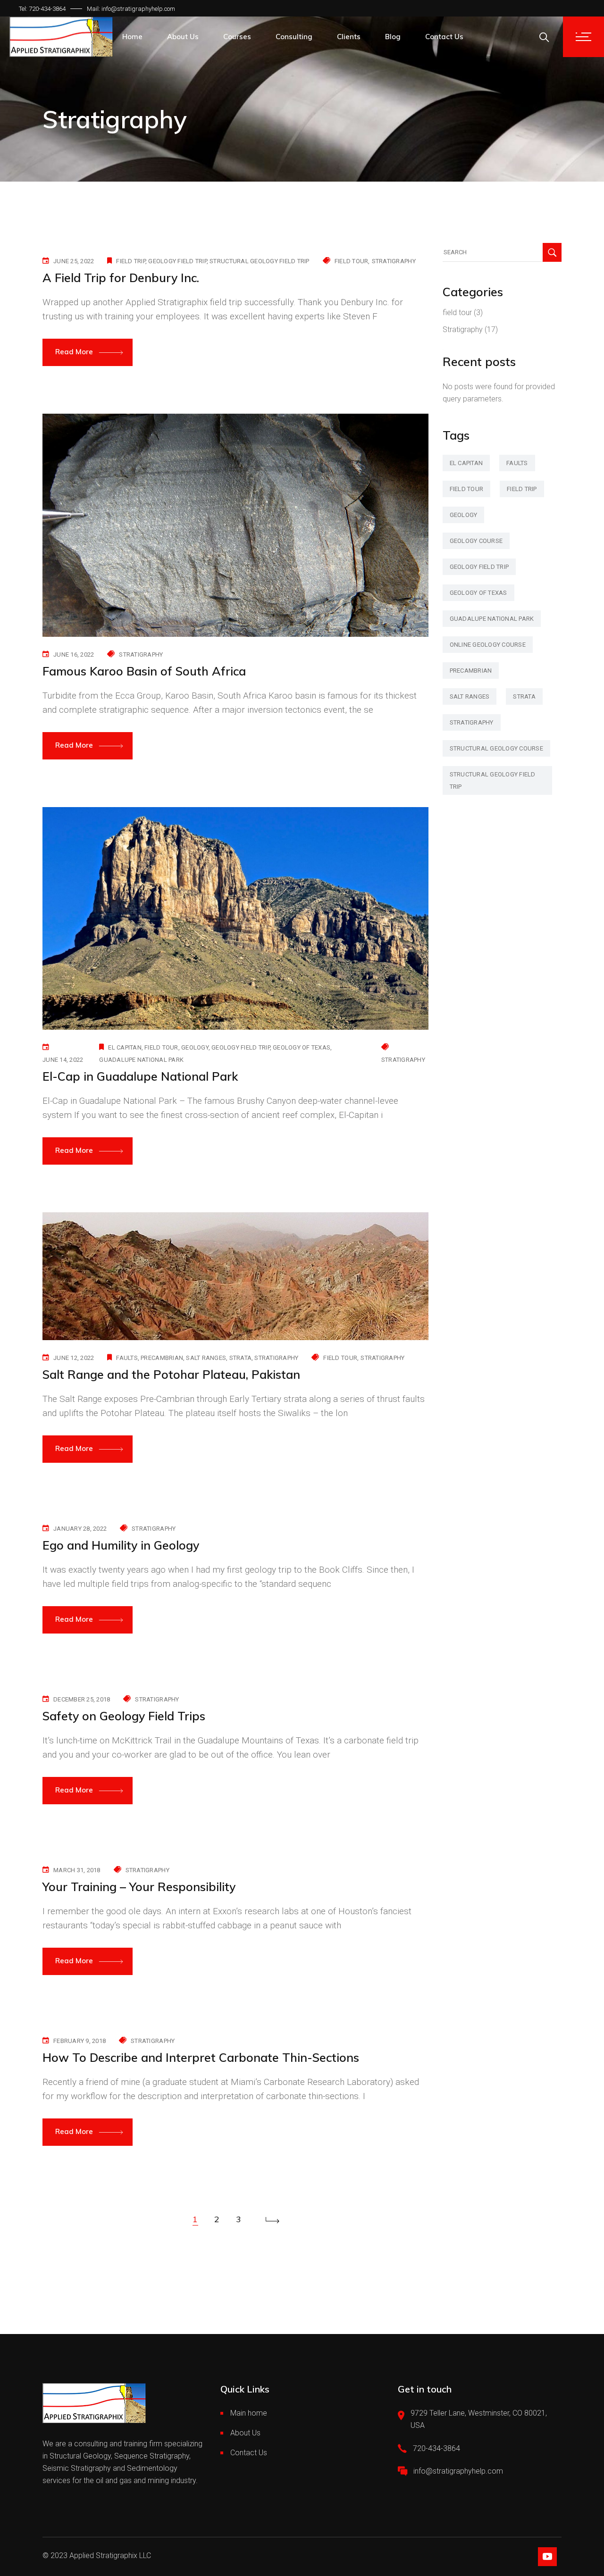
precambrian (162, 1358)
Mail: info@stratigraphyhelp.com (131, 9)
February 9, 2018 (80, 2041)
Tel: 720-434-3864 (42, 9)
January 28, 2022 (80, 1529)
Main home (249, 2413)
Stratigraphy (394, 261)
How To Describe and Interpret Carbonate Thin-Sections (201, 2057)
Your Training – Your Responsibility (139, 1887)
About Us (245, 2433)
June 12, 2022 (74, 1358)
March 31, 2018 (77, 1870)
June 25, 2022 (74, 261)
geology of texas (302, 1047)
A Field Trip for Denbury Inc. (121, 278)
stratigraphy (276, 1358)
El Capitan (125, 1047)
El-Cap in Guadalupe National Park (140, 1076)
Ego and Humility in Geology (121, 1545)
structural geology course (497, 748)
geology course (476, 541)
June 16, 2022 (74, 654)
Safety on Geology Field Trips (124, 1716)
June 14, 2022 (63, 1060)
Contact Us (249, 2453)
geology (195, 1047)
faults (127, 1358)
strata (241, 1358)
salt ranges (206, 1358)
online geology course (488, 645)
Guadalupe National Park (141, 1060)
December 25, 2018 (82, 1699)
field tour (352, 261)
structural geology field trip (260, 261)
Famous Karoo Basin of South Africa (144, 671)
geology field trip (177, 261)
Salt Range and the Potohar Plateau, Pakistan (171, 1374)
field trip (131, 261)
